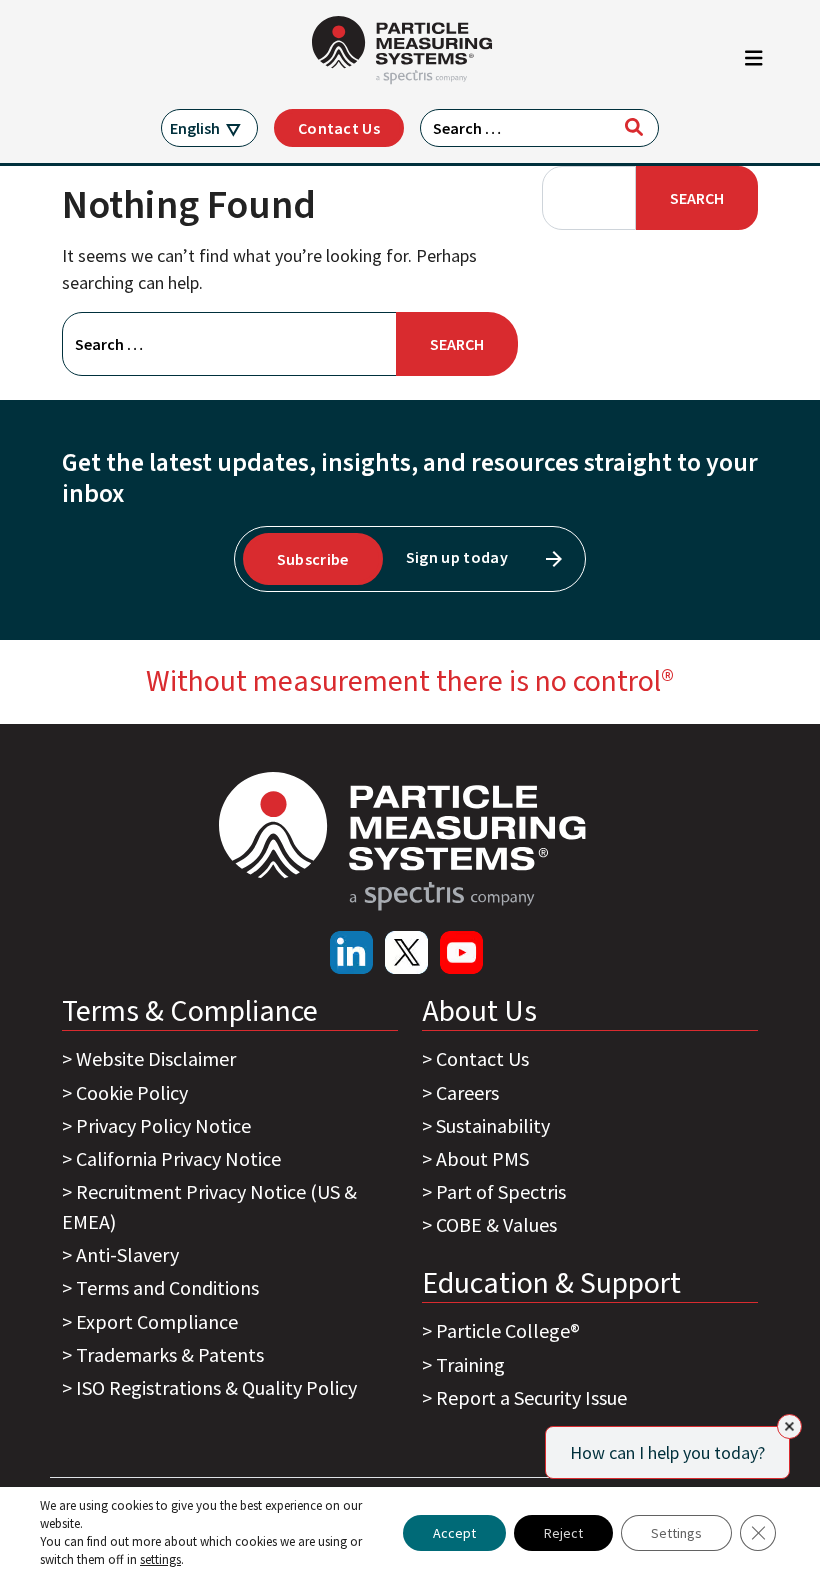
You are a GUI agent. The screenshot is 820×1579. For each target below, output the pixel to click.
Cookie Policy (132, 1092)
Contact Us (339, 128)
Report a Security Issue (531, 1397)
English (195, 128)
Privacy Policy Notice (163, 1125)
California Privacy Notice (178, 1158)
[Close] (789, 1426)
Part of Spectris (501, 1191)
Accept (454, 1533)
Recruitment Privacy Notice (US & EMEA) (209, 1206)
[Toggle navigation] (754, 63)
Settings (676, 1533)
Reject (563, 1533)
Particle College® (508, 1330)
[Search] (634, 127)
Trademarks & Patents (170, 1354)
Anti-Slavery (127, 1254)
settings (160, 1559)
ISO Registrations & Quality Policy (216, 1387)
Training (470, 1364)
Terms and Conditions (167, 1287)
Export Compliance (157, 1321)
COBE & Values (496, 1224)
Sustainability (493, 1125)
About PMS (482, 1158)
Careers (467, 1092)
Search (697, 198)
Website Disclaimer (156, 1058)
